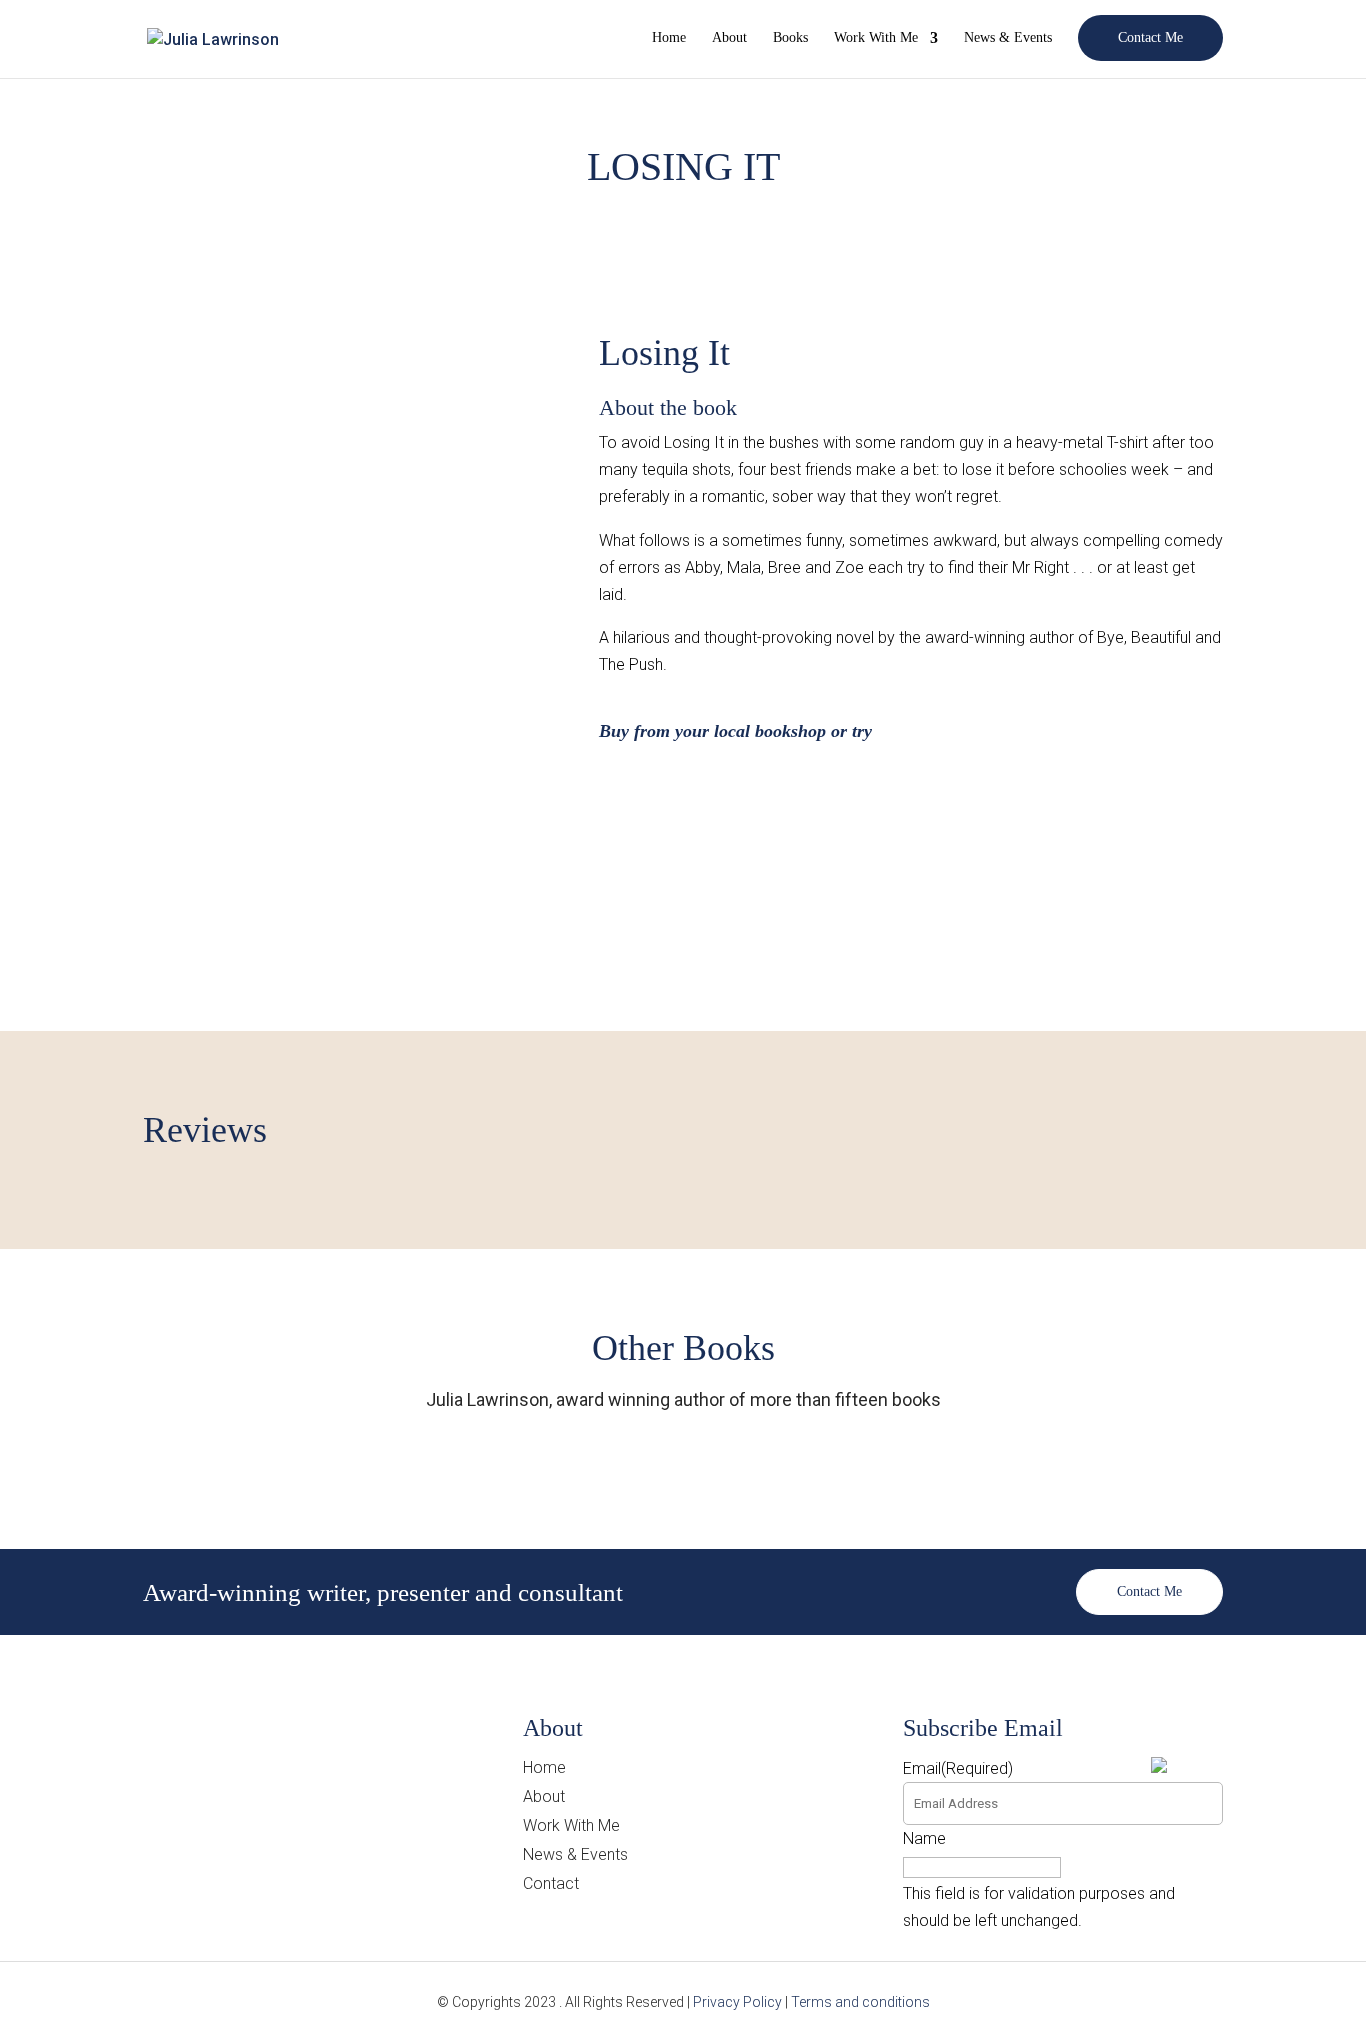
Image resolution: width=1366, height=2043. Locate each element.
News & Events (1008, 38)
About (729, 38)
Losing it (664, 353)
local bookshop (770, 731)
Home (669, 38)
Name (924, 1838)
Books (790, 38)
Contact (551, 1883)
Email (958, 1768)
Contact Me (1150, 37)
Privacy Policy (737, 2002)
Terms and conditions (860, 2002)
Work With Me (876, 38)
